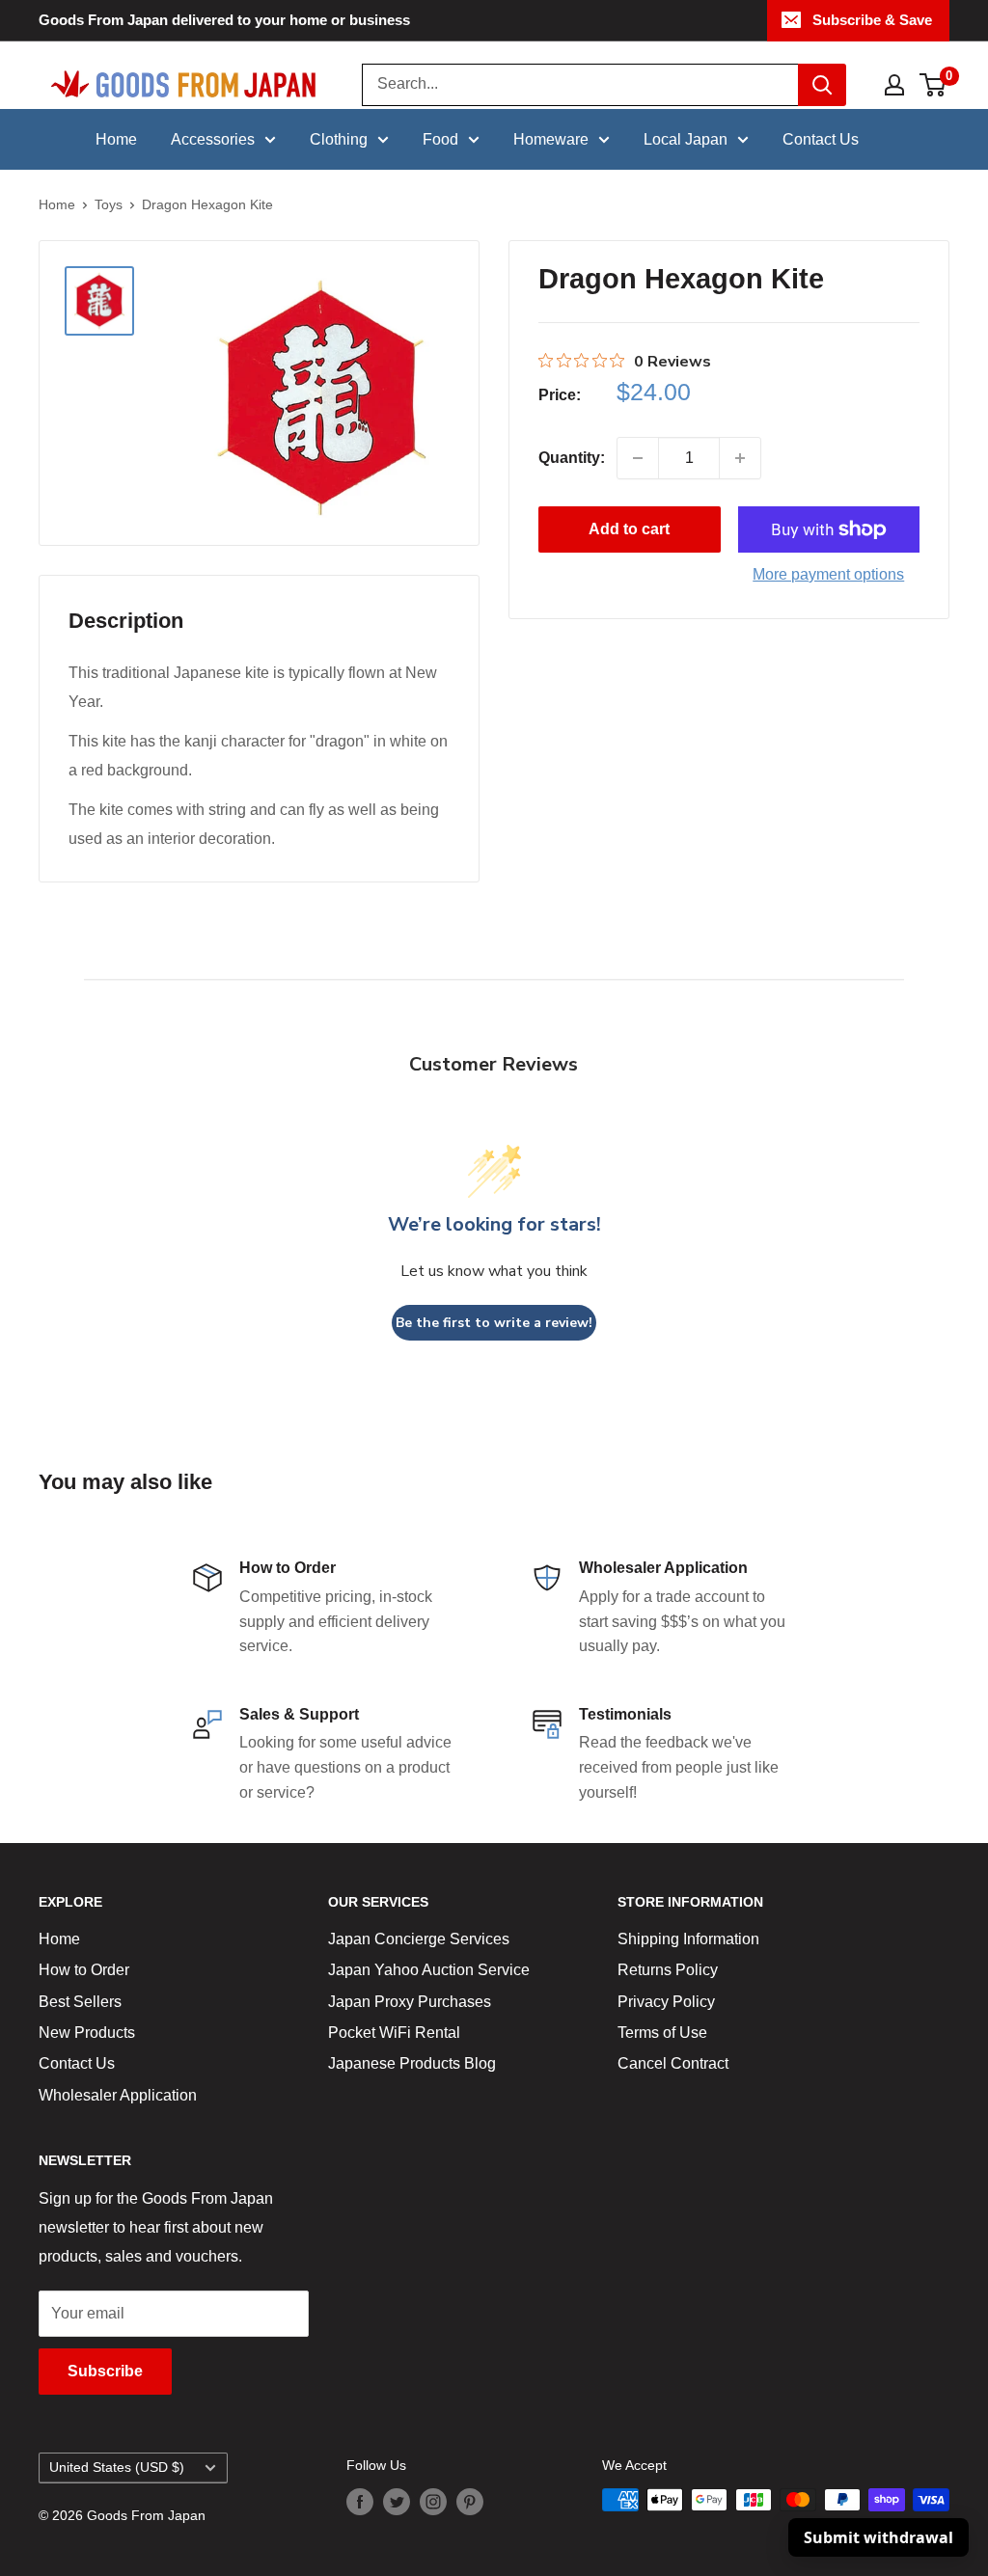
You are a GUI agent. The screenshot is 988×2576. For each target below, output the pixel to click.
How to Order (84, 1970)
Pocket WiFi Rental (394, 2033)
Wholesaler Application (118, 2095)
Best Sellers (80, 2002)
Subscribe (105, 2371)
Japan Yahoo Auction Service (429, 1970)
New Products (87, 2033)
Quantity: (572, 458)
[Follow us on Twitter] (397, 2502)
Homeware (551, 139)
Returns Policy (668, 1970)
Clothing (339, 139)
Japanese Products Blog (412, 2063)
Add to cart (629, 529)
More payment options (828, 574)
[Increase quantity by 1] (740, 458)
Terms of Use (662, 2033)
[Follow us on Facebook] (360, 2502)
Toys (109, 204)
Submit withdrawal (878, 2537)
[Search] (822, 85)
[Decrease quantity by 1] (638, 458)
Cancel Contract (673, 2063)
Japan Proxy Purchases (410, 2002)
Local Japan (686, 139)
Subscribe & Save (872, 20)
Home (116, 139)
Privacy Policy (666, 2002)
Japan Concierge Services (419, 1939)
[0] (933, 85)
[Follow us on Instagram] (433, 2502)
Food (440, 139)
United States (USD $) (117, 2468)
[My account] (894, 85)
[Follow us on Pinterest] (470, 2502)
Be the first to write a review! (494, 1323)
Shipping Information (688, 1939)
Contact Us (821, 139)
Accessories (213, 139)
